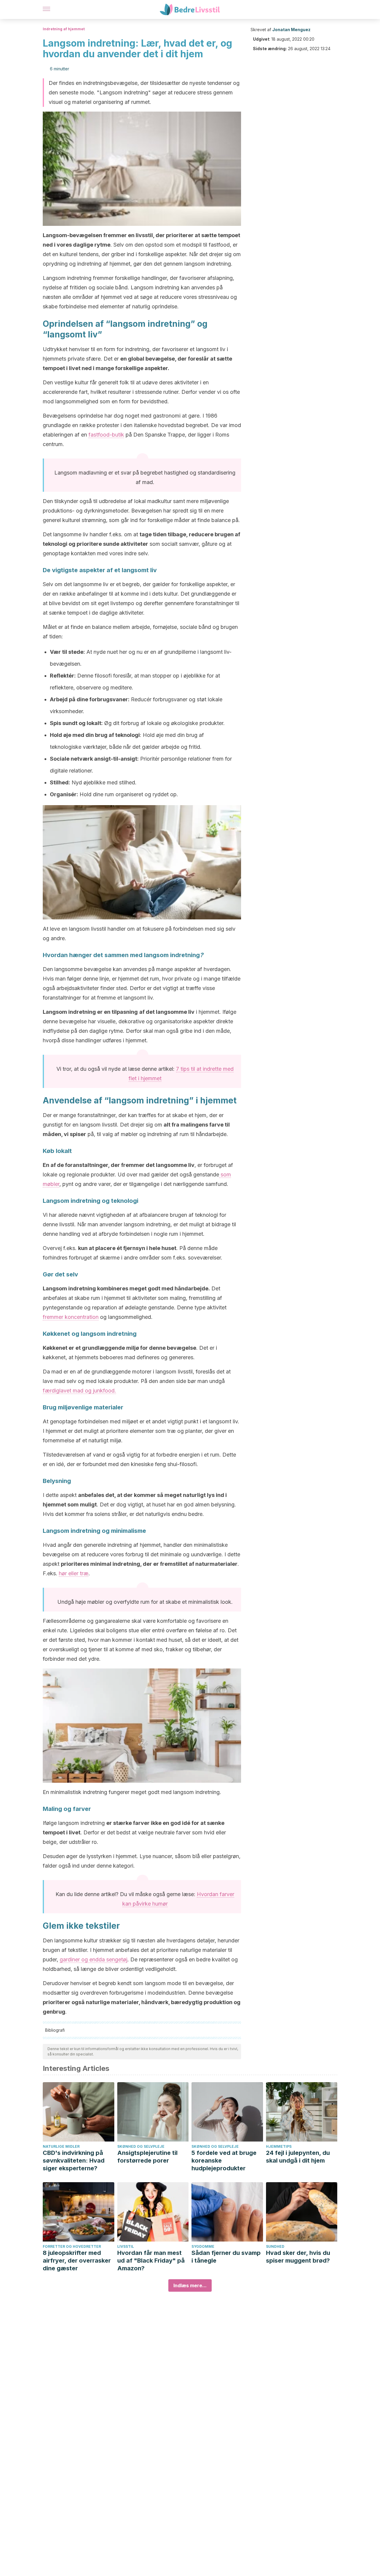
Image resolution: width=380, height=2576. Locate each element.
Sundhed (275, 2246)
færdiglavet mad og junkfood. (79, 1391)
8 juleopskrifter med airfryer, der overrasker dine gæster (77, 2261)
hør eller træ (74, 1573)
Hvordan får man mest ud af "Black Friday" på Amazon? (151, 2261)
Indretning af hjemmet (64, 29)
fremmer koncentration (71, 1317)
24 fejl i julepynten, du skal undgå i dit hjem (298, 2157)
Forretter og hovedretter (72, 2246)
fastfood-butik (106, 435)
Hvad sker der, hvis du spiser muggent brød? (298, 2257)
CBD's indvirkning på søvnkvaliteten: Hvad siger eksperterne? (74, 2161)
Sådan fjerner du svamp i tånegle (226, 2257)
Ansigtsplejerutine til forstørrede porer (147, 2157)
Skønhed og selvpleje (141, 2146)
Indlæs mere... (190, 2285)
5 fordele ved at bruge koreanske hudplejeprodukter (224, 2161)
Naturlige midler (61, 2146)
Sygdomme (203, 2246)
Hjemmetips (279, 2146)
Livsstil (126, 2246)
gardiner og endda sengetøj (94, 1959)
